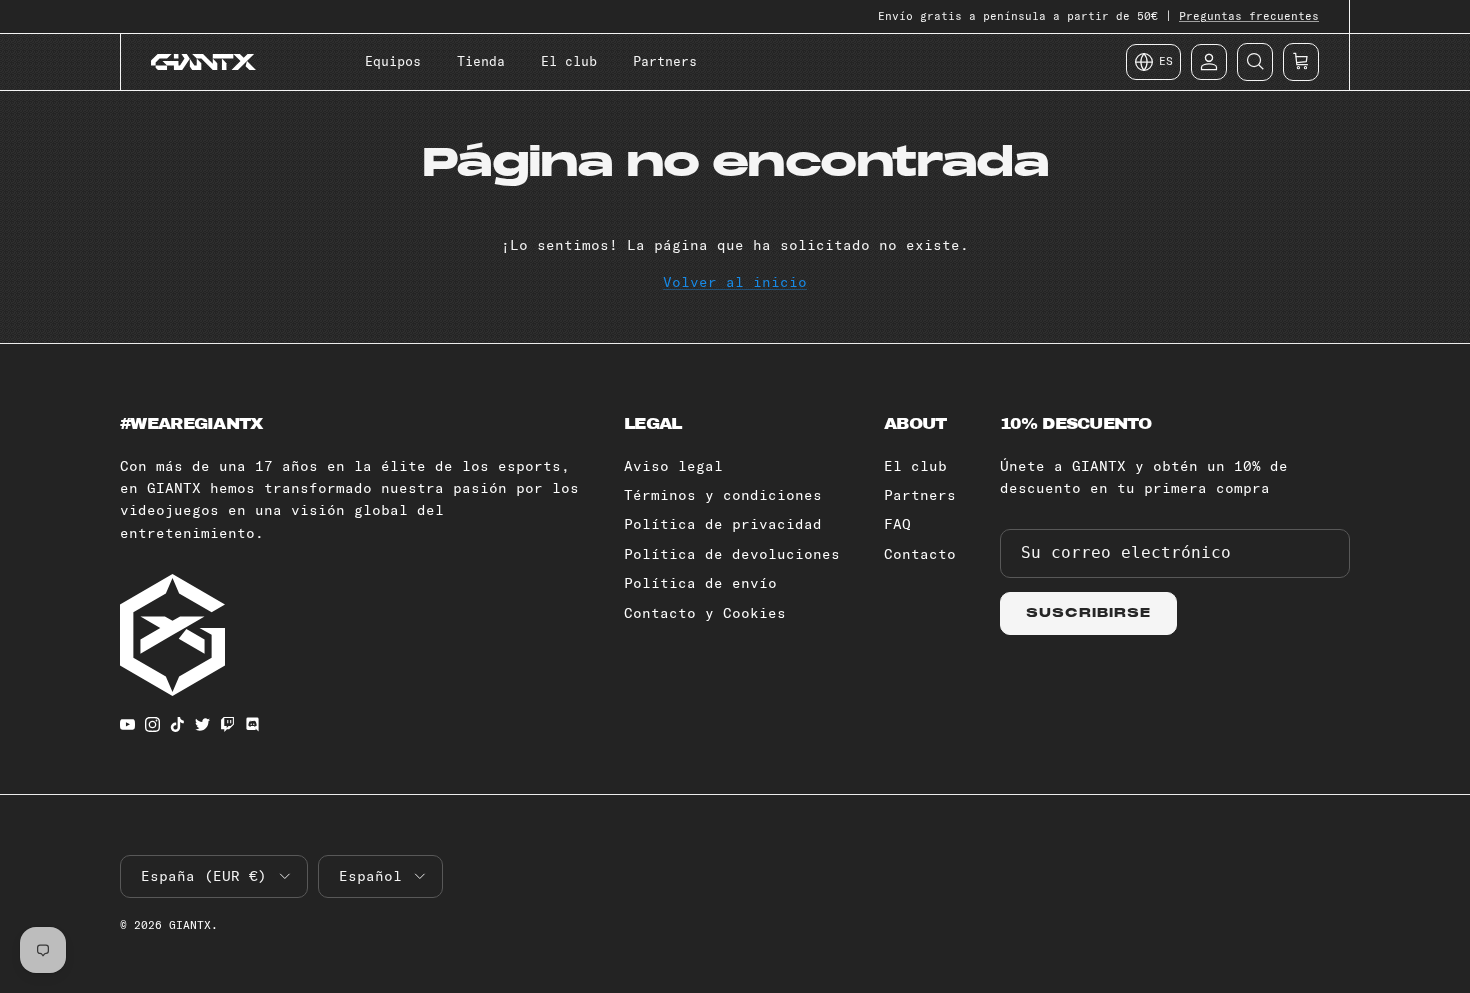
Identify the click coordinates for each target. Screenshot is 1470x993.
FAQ (897, 524)
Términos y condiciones (723, 495)
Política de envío (700, 583)
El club (569, 61)
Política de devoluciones (732, 554)
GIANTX (190, 925)
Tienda (481, 61)
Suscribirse (1088, 613)
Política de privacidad (723, 524)
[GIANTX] (203, 62)
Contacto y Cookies (705, 613)
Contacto (920, 554)
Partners (665, 61)
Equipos (393, 61)
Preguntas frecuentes (1249, 16)
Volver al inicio (735, 282)
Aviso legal (673, 466)
